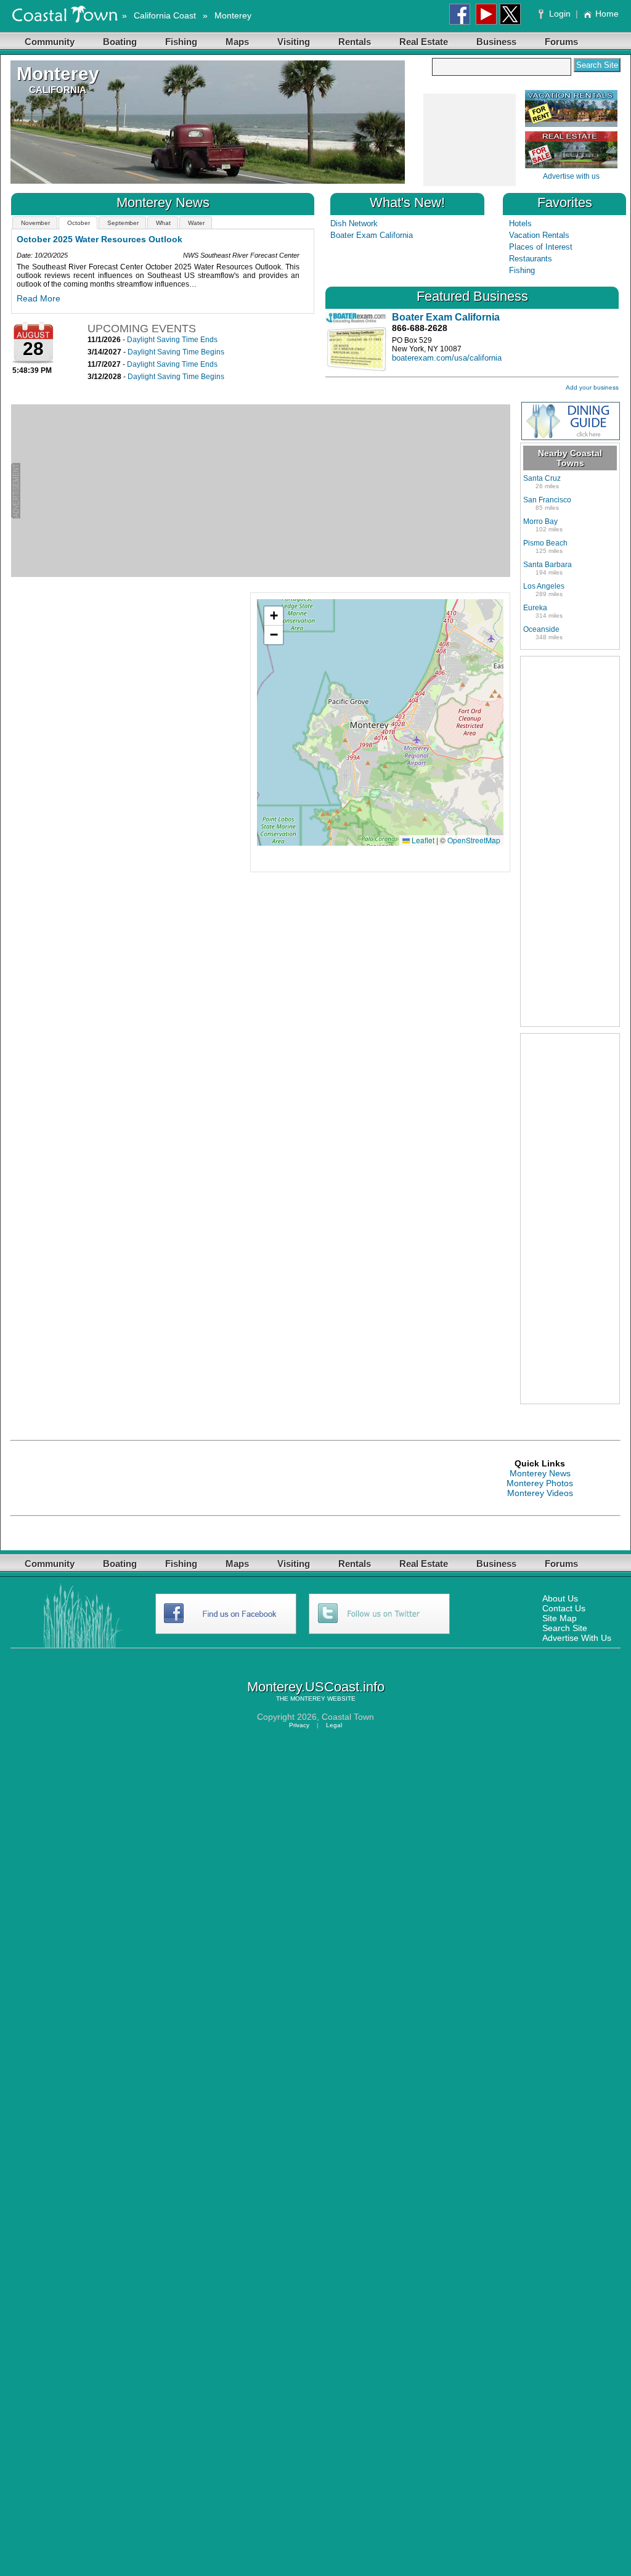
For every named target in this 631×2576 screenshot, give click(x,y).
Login (560, 14)
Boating (120, 42)
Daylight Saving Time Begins (176, 352)
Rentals (355, 42)
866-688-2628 (420, 328)
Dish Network (354, 223)
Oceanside (541, 629)
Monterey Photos (540, 1483)
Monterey (233, 15)
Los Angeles (544, 586)
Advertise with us (571, 176)
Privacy (299, 1725)
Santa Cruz (542, 478)
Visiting (294, 42)
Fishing (181, 42)
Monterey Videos (540, 1493)
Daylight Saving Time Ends (172, 340)
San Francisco (547, 500)
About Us (560, 1598)
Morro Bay (540, 521)
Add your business (592, 387)
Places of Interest (541, 247)
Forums (561, 42)
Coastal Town (348, 1717)
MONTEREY (308, 1699)
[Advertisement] (469, 141)
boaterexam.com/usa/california (447, 358)
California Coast (165, 15)
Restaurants (531, 259)
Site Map (560, 1618)
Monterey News (540, 1473)
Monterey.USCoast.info (316, 1687)
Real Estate (424, 42)
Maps (237, 42)
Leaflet (422, 840)
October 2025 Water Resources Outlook (100, 239)
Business (496, 42)
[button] (274, 616)
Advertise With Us (577, 1638)
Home (607, 14)
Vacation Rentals (539, 235)
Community (50, 42)
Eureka (535, 608)
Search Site (565, 1628)
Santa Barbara (548, 565)
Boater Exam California (372, 235)
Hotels (520, 223)
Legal (334, 1725)
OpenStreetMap (474, 840)
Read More (39, 298)
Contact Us (564, 1608)
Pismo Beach (545, 543)
